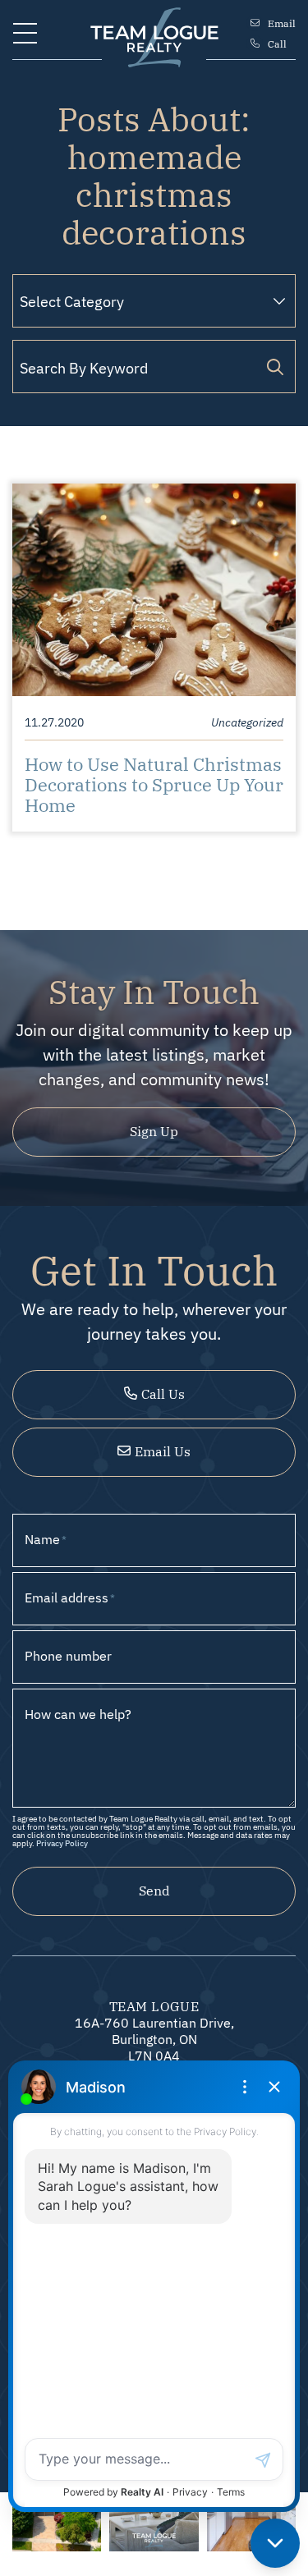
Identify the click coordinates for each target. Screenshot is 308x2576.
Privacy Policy (62, 1843)
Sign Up (154, 1130)
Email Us (163, 1451)
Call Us (163, 1393)
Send (154, 1890)
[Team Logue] (154, 30)
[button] (25, 33)
